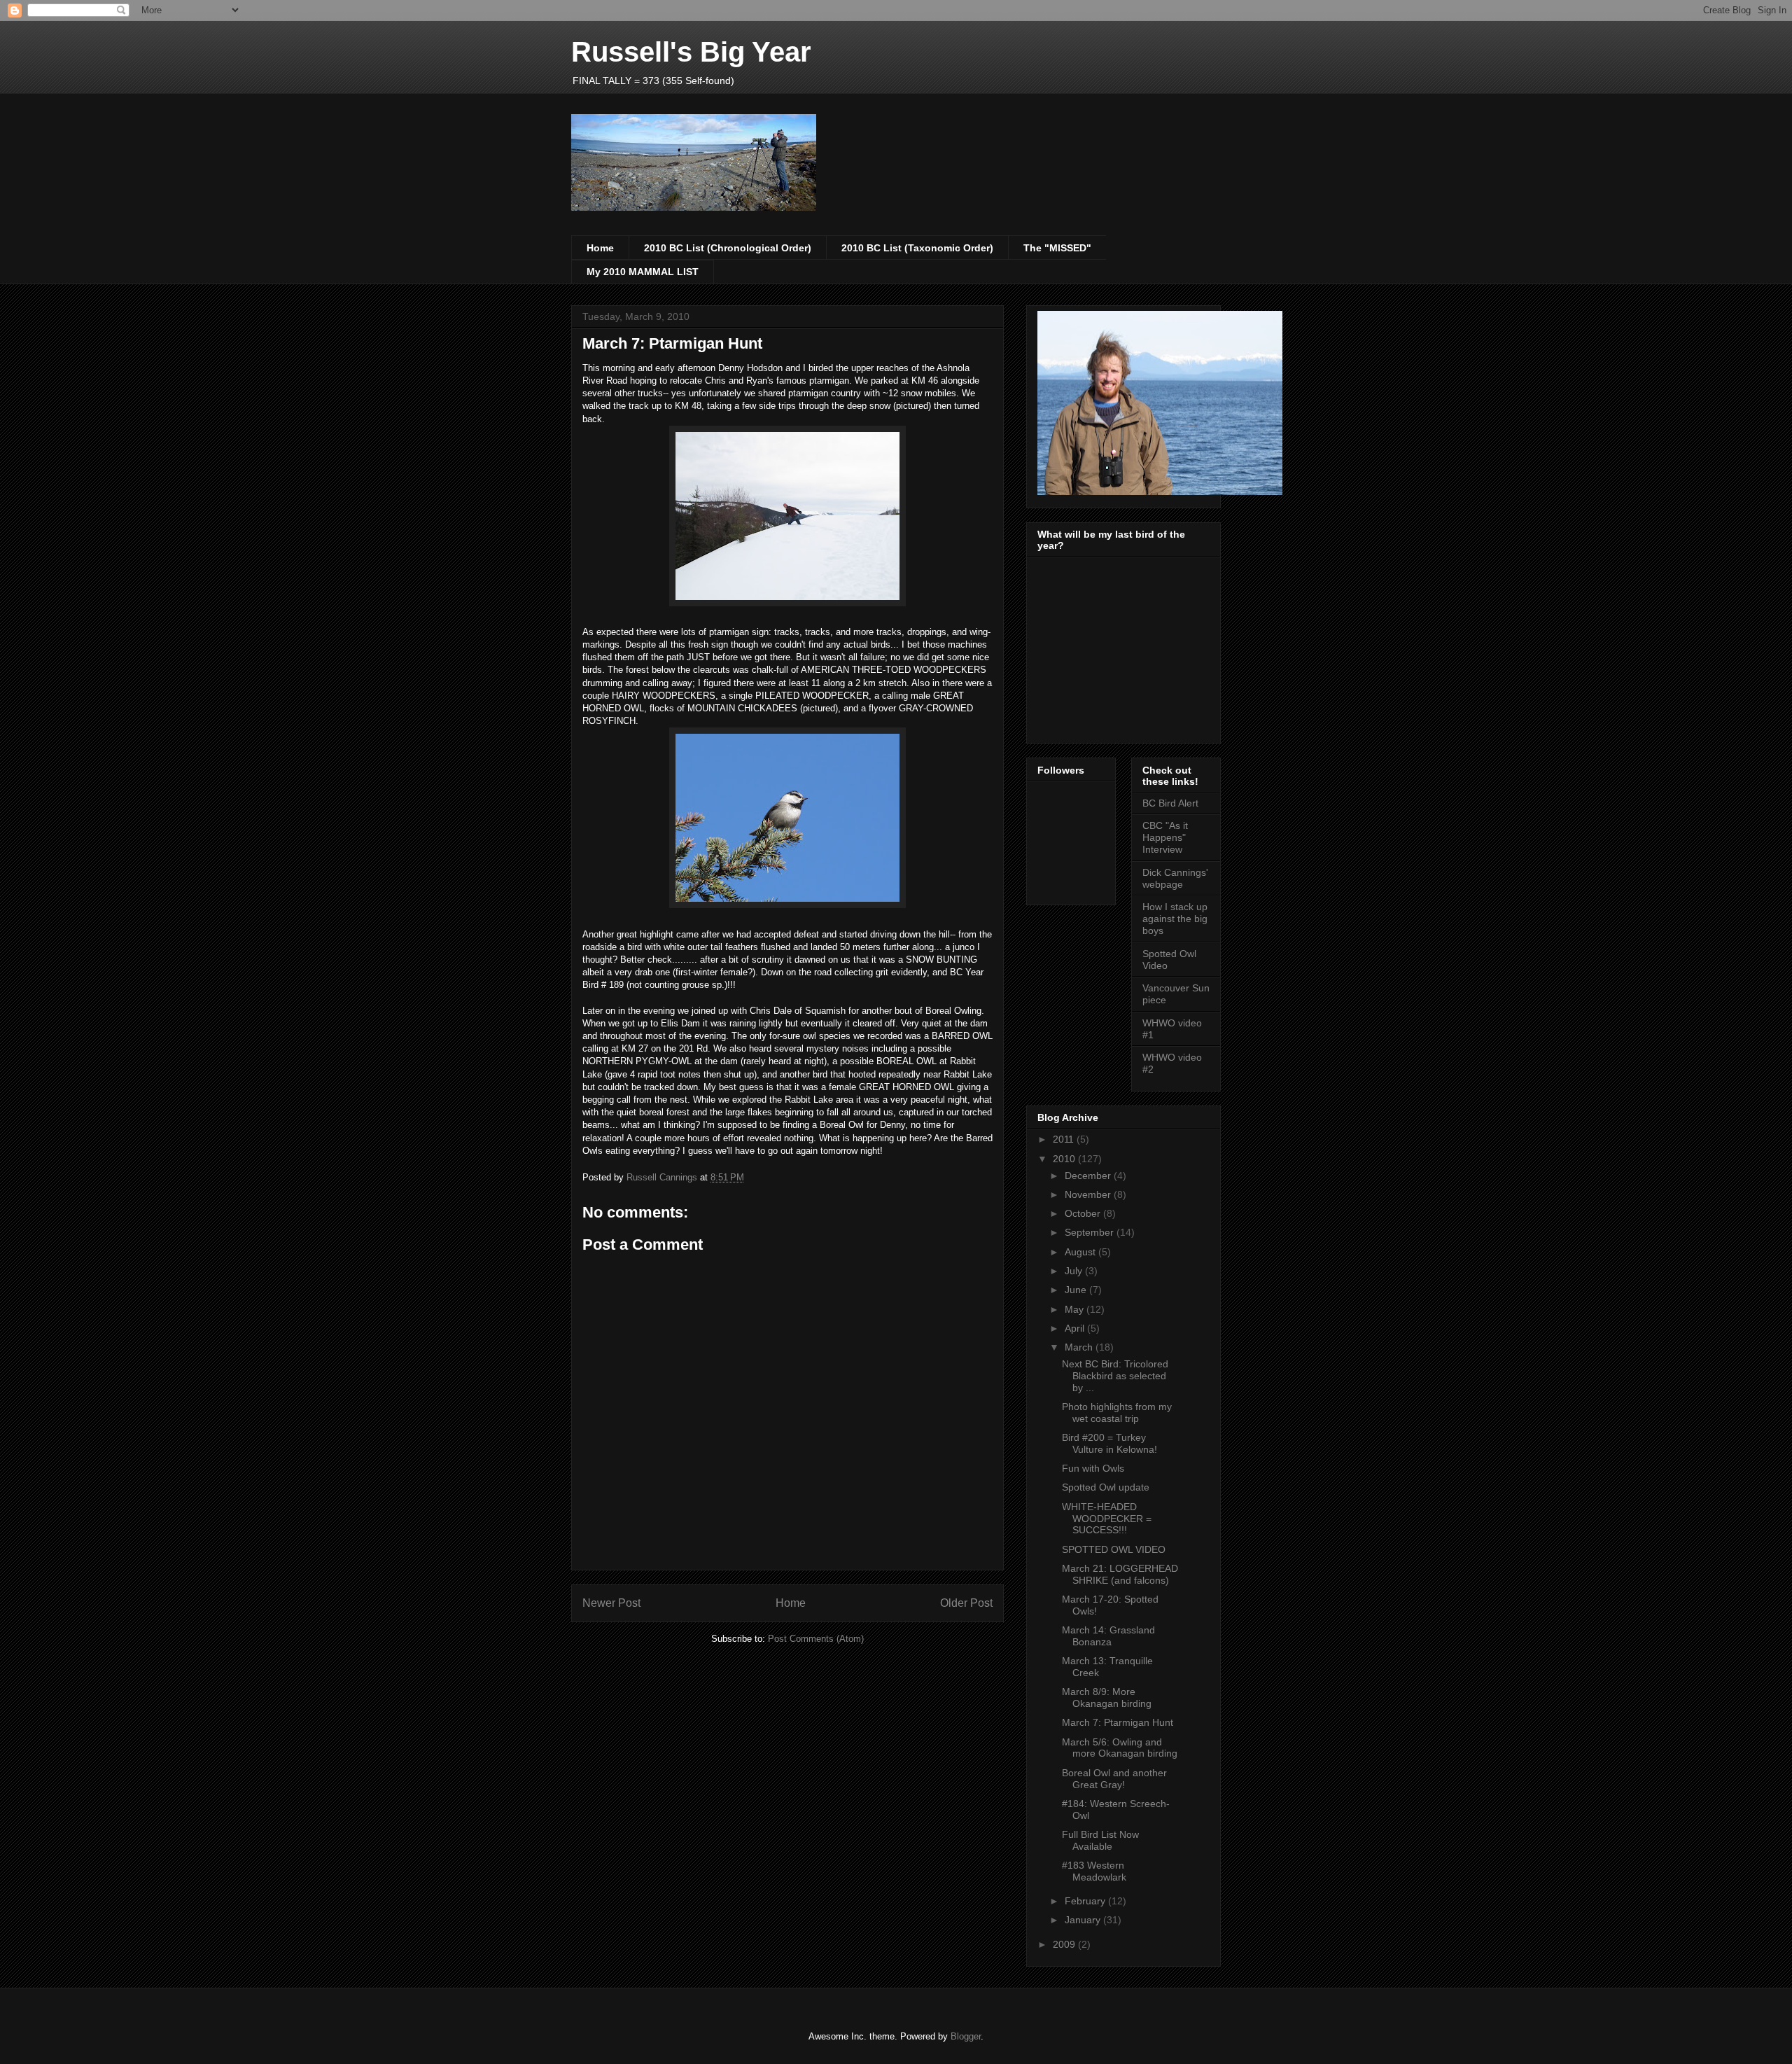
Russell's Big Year (691, 52)
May (1076, 1309)
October (1084, 1213)
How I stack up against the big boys (1175, 919)
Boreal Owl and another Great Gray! (1114, 1779)
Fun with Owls (1093, 1468)
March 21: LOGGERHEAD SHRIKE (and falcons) (1120, 1574)
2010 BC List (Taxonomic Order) (917, 248)
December (1089, 1176)
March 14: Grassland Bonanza (1108, 1636)
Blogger (966, 2036)
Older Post (966, 1603)
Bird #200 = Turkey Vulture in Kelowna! (1109, 1443)
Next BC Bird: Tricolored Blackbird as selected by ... (1115, 1376)
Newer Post (611, 1603)
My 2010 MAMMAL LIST (643, 272)
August (1081, 1252)
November (1089, 1194)
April (1076, 1328)
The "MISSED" (1057, 248)
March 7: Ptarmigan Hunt (1118, 1722)
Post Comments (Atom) (816, 1639)
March (1080, 1347)
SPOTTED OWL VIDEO (1114, 1549)
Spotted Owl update (1106, 1487)
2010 (1065, 1159)
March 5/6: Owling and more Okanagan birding (1120, 1748)
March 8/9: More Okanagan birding (1107, 1697)
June (1077, 1290)
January (1084, 1920)
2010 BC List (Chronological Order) (728, 248)
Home (600, 248)
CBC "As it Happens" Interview (1165, 837)
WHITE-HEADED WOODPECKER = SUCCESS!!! (1107, 1519)
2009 (1065, 1944)
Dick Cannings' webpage (1175, 878)
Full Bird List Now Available (1100, 1840)
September (1091, 1232)
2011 (1065, 1139)
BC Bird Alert (1170, 803)
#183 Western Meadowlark (1094, 1871)
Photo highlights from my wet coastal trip (1117, 1413)
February (1086, 1901)
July (1075, 1271)
